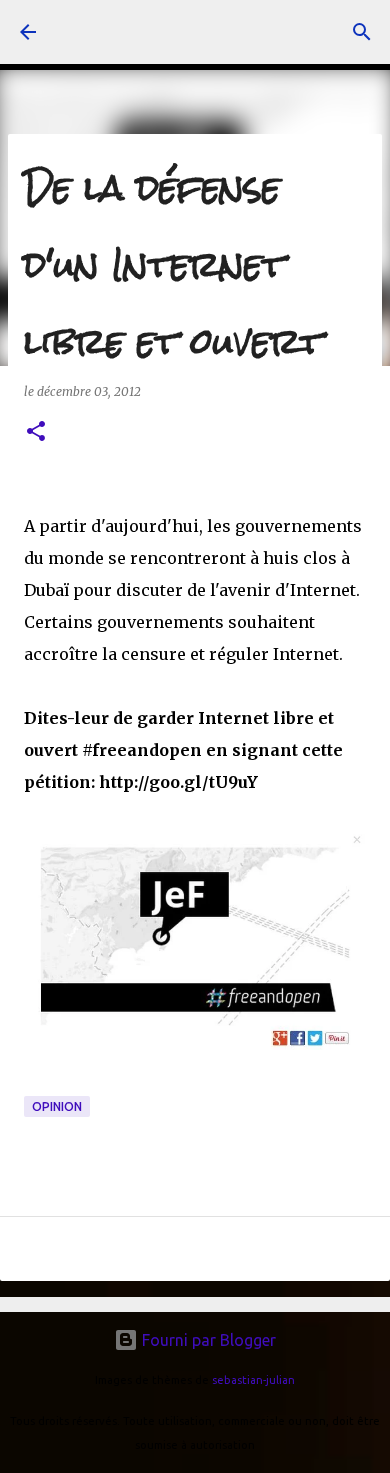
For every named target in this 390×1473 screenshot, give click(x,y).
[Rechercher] (362, 32)
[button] (36, 432)
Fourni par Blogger (207, 1340)
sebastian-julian (253, 1380)
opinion (57, 1106)
